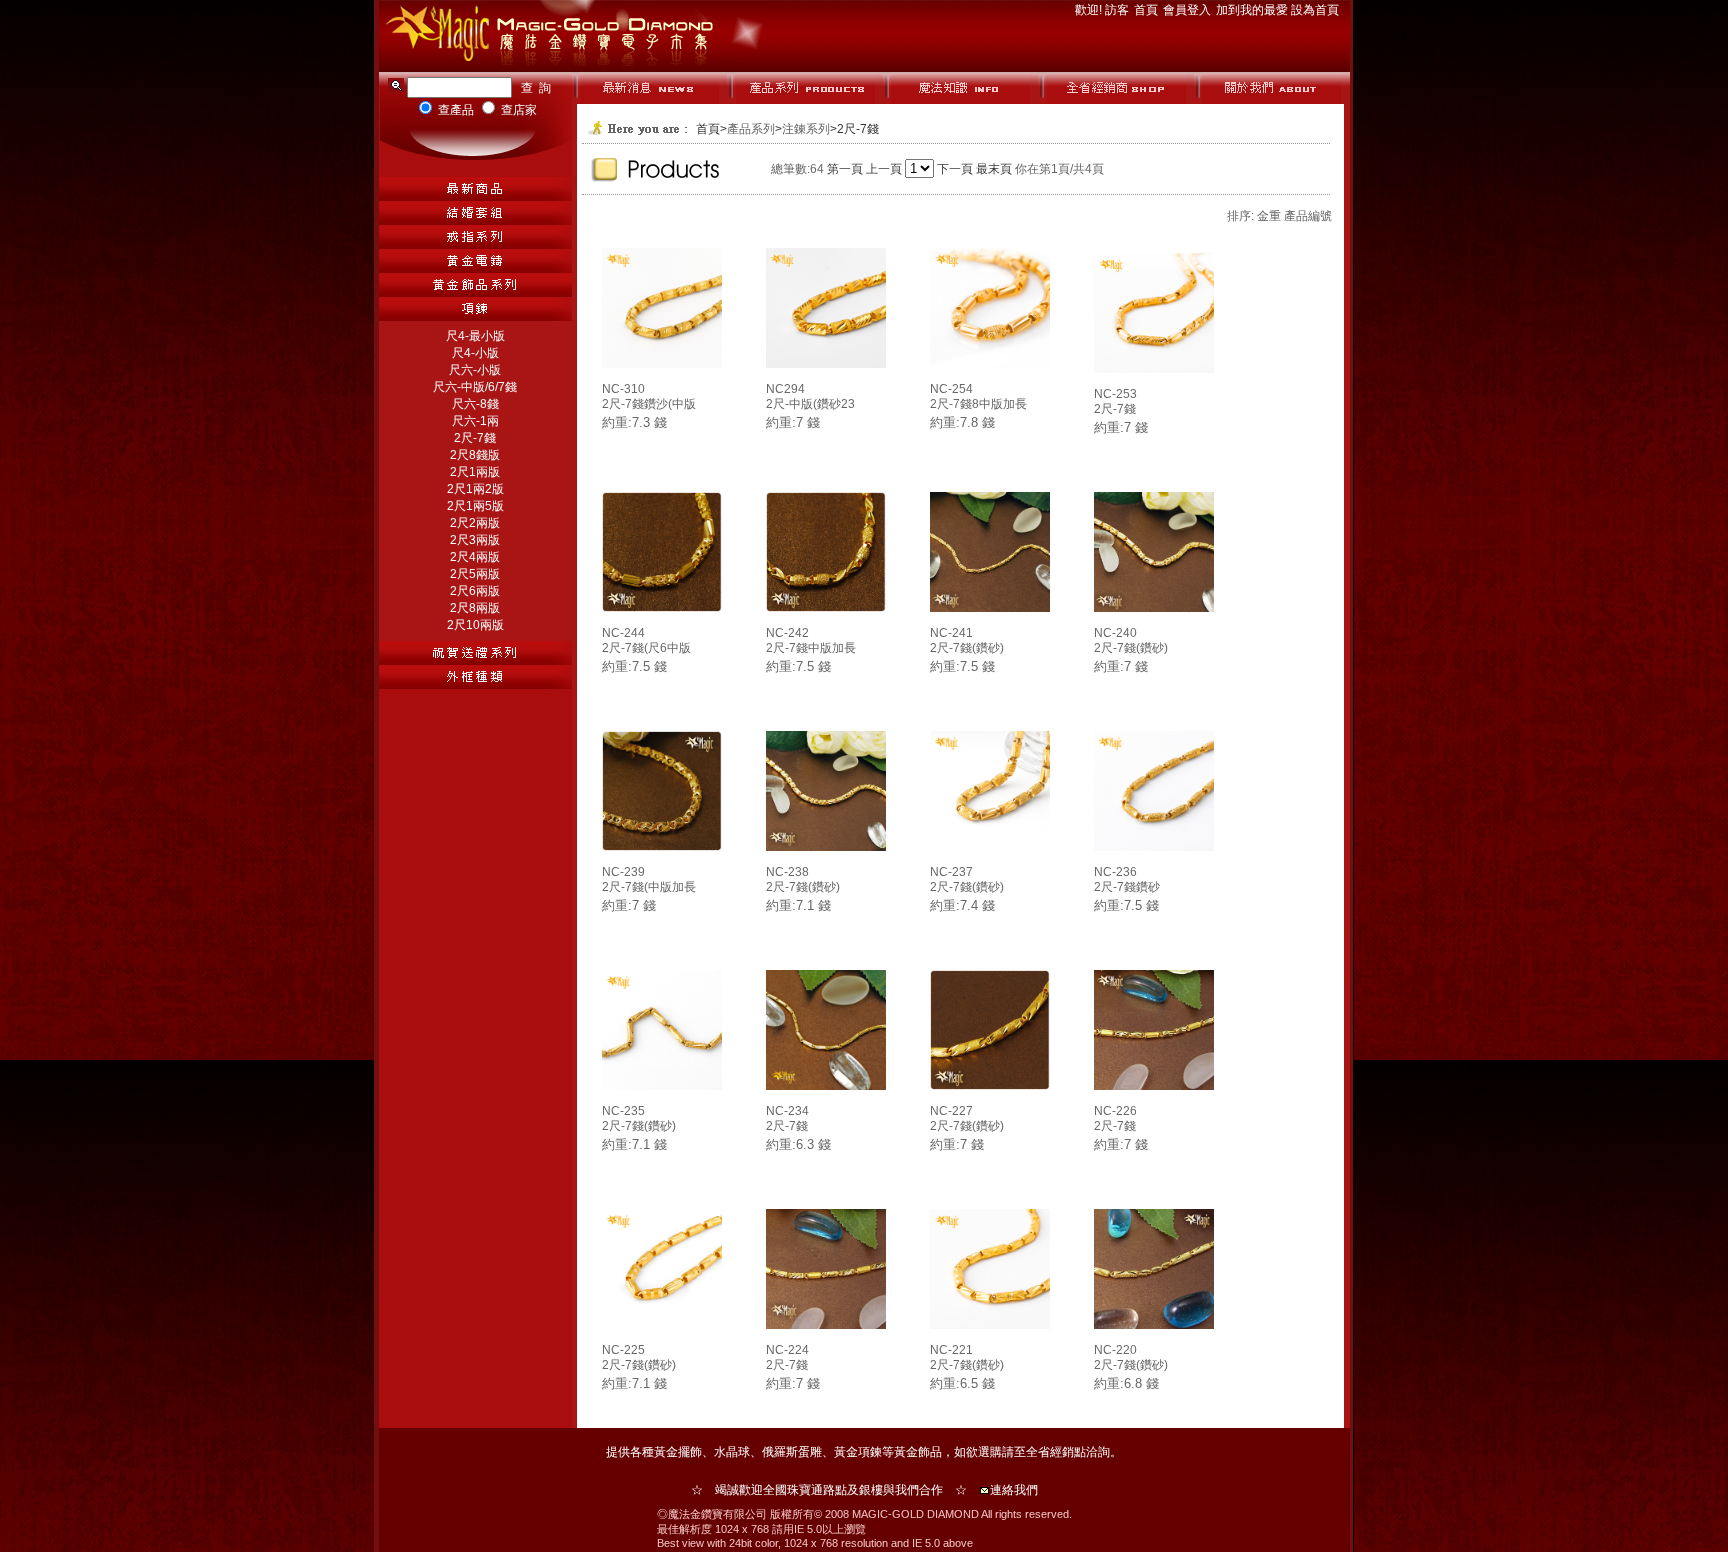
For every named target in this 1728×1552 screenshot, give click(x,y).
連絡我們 (1014, 1490)
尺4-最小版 (475, 336)
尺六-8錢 (475, 404)
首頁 (1147, 10)
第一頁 (845, 169)
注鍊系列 (806, 129)
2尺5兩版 (475, 574)
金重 (1269, 216)
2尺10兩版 (475, 625)
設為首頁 (1315, 10)
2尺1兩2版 (475, 489)
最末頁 (994, 169)
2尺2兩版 (475, 523)
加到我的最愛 (1253, 10)
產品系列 (751, 129)
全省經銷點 (1056, 1452)
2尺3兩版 (475, 540)
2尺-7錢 (475, 438)
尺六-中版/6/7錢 (475, 387)
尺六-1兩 (475, 421)
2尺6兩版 (475, 591)
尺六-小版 (475, 370)
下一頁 (955, 169)
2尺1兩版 (475, 472)
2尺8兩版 (475, 608)
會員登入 (1188, 10)
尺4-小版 (475, 353)
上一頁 (884, 169)
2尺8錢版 (475, 455)
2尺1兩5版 (475, 506)
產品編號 (1308, 216)
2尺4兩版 (475, 557)
